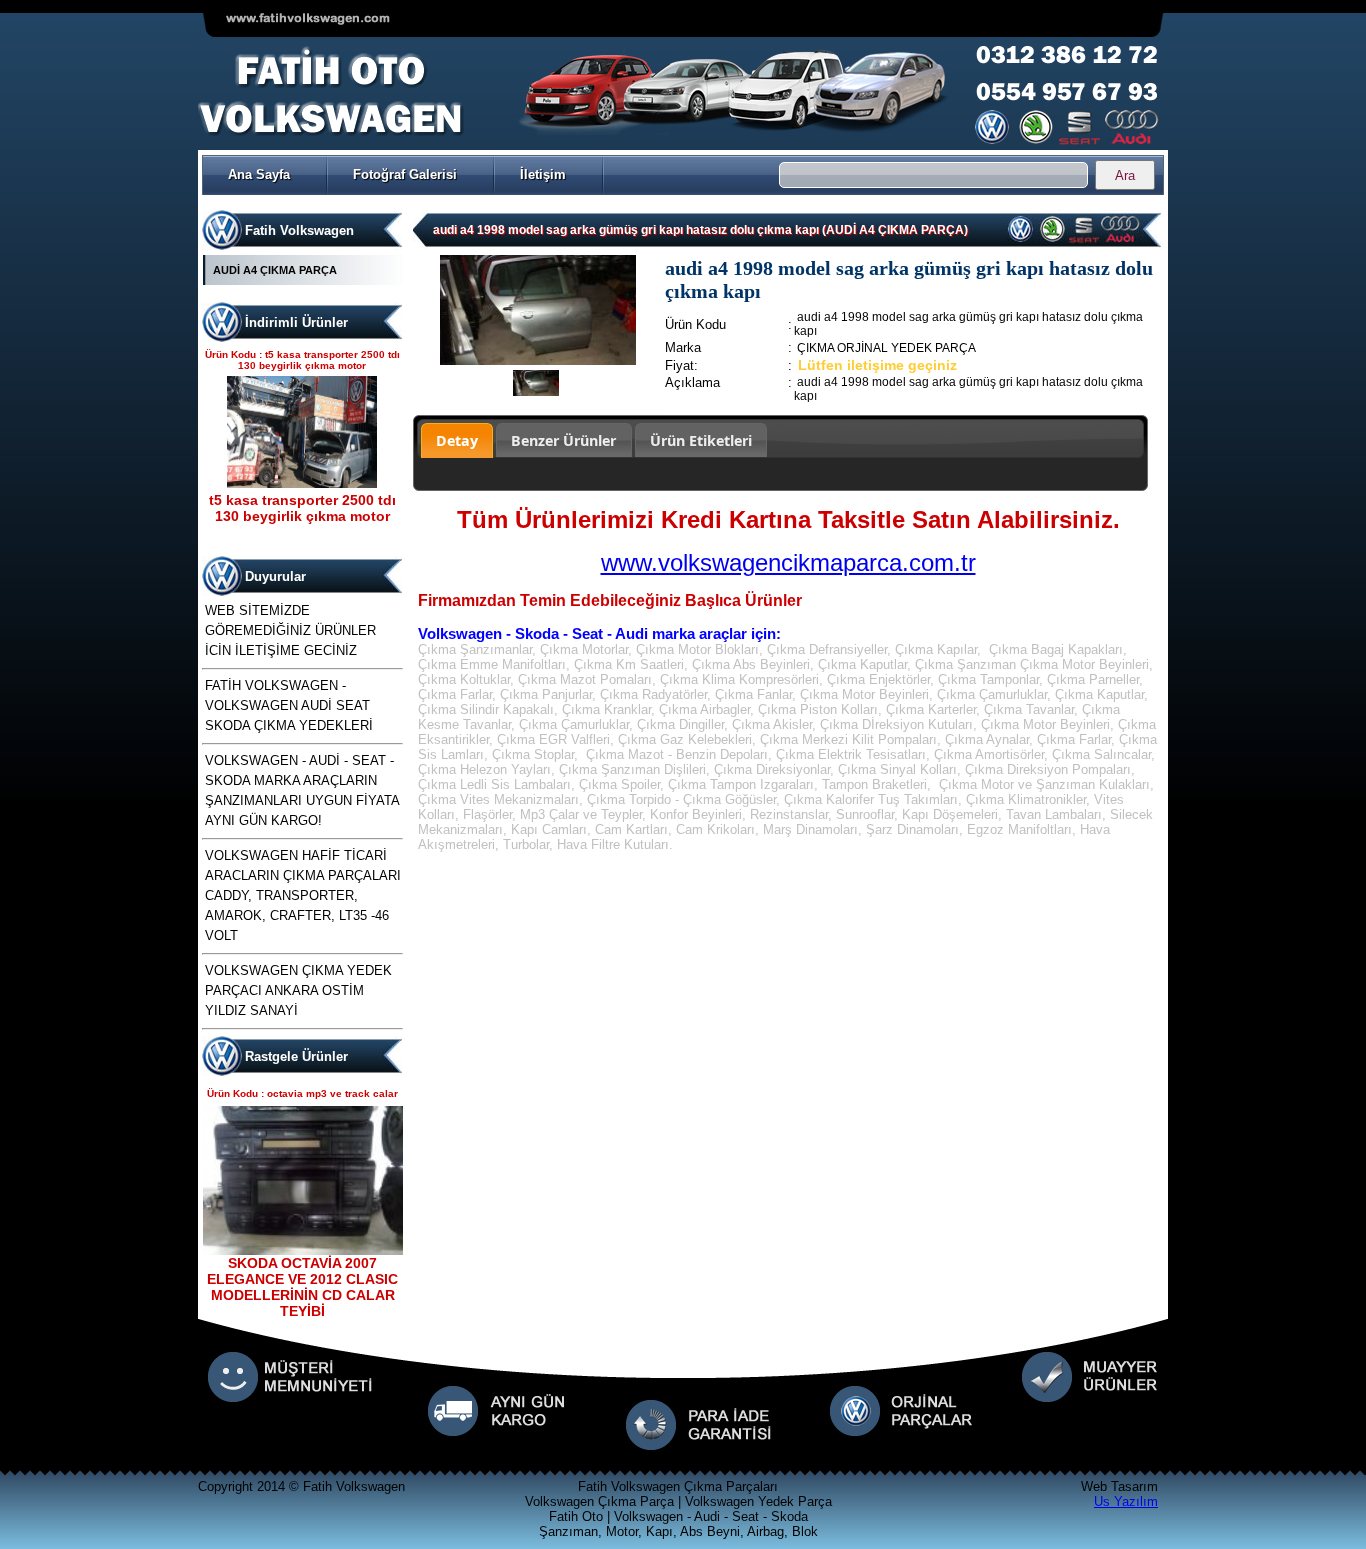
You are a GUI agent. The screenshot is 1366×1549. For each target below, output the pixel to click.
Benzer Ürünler (563, 440)
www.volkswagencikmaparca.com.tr (788, 562)
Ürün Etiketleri (701, 440)
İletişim (543, 174)
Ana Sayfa (259, 174)
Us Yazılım (1126, 1501)
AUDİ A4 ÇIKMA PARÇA (275, 270)
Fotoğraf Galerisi (405, 174)
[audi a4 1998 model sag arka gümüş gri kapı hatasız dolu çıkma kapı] (538, 360)
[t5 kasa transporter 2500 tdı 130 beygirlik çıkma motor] (302, 483)
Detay (457, 440)
